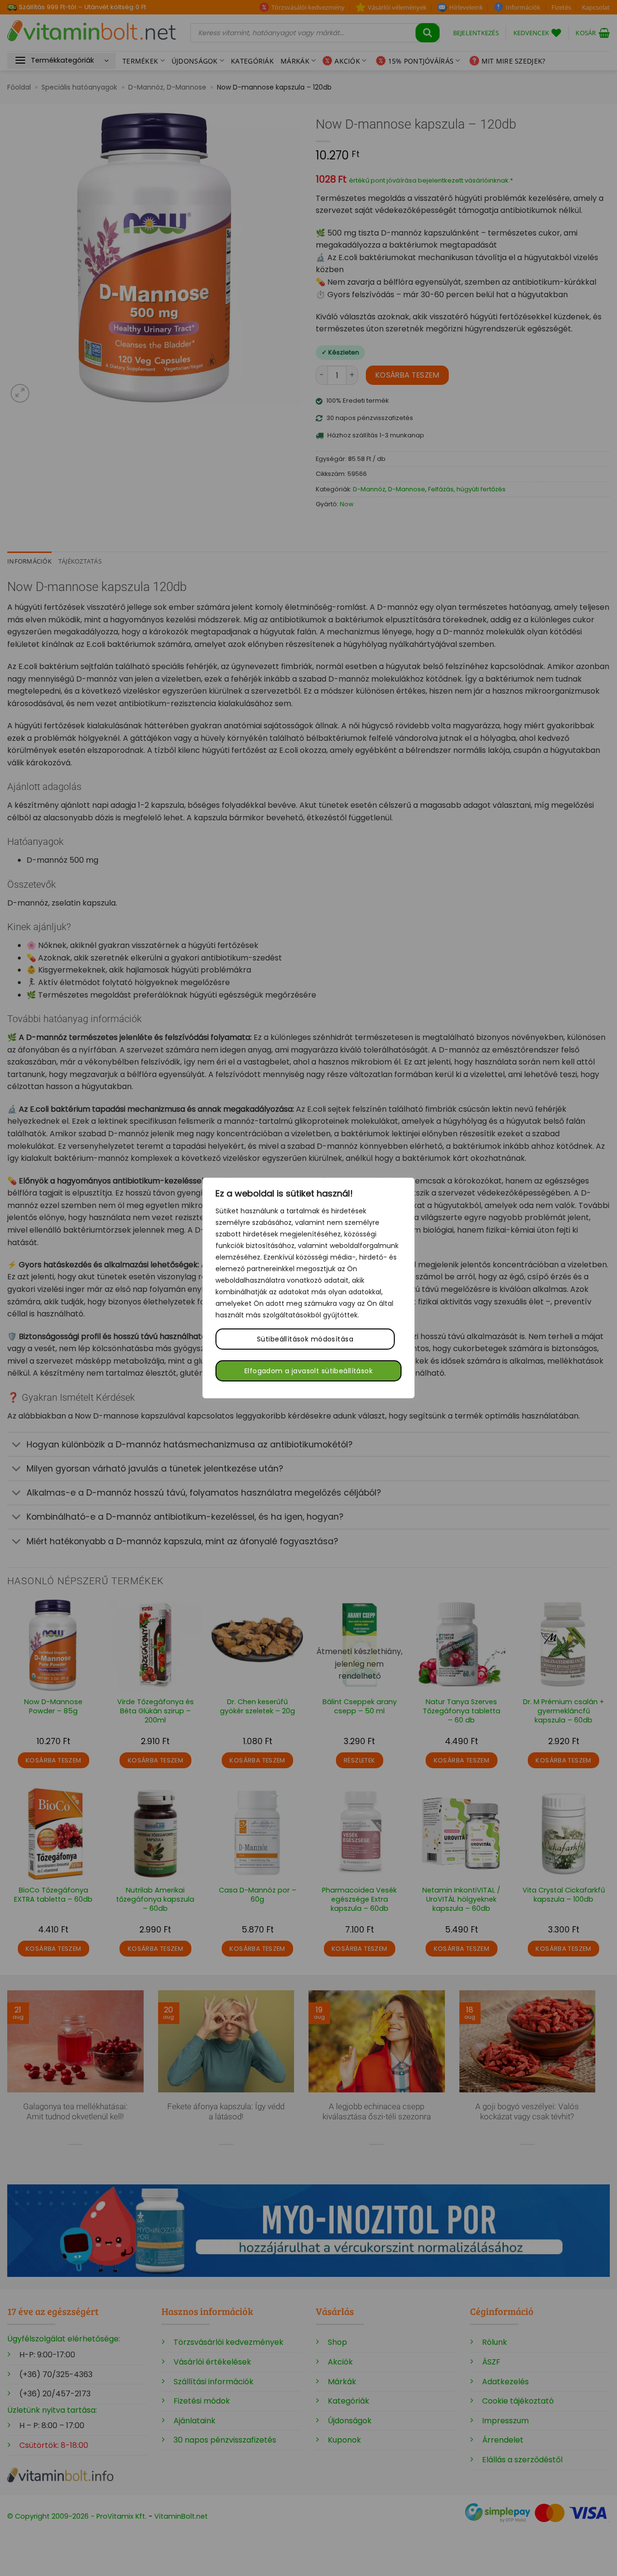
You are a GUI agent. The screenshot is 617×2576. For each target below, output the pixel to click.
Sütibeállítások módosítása (305, 1339)
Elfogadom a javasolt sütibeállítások (308, 1371)
